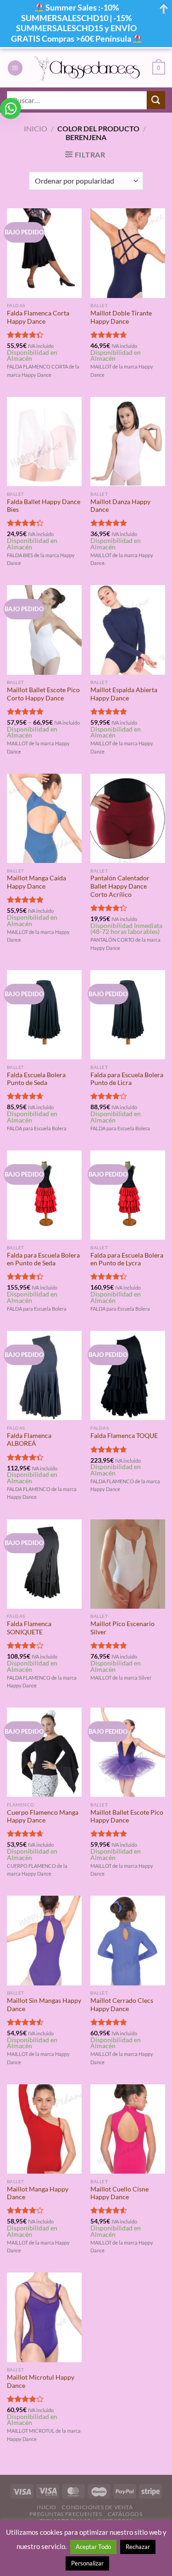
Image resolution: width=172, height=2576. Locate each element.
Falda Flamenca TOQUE (124, 1436)
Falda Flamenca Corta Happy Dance (38, 317)
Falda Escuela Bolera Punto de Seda (36, 1079)
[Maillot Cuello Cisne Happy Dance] (128, 2129)
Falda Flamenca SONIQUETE (29, 1628)
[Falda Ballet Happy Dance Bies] (44, 442)
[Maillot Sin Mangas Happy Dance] (44, 1940)
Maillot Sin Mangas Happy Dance (44, 2005)
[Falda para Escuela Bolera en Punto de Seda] (44, 1195)
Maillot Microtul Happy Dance (41, 2381)
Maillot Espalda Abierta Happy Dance (124, 694)
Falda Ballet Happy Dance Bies (44, 506)
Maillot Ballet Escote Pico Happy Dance (127, 1817)
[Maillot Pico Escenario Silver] (128, 1564)
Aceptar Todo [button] (93, 2547)
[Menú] (15, 68)
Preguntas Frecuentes (66, 2514)
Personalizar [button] (87, 2563)
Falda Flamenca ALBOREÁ (29, 1440)
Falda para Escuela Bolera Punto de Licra (127, 1079)
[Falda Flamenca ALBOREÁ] (44, 1375)
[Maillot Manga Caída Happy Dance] (44, 818)
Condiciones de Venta (97, 2507)
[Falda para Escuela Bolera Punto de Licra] (128, 1015)
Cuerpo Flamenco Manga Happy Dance (43, 1817)
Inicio (36, 128)
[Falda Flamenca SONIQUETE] (44, 1564)
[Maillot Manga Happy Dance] (44, 2129)
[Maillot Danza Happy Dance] (128, 442)
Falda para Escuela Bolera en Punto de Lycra (127, 1259)
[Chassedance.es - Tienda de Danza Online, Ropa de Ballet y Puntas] (88, 68)
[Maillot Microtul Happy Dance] (44, 2317)
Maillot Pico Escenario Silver (122, 1628)
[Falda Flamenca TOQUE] (128, 1375)
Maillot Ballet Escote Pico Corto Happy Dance (43, 694)
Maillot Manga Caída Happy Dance (36, 882)
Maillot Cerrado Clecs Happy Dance (122, 2005)
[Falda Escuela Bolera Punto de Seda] (44, 1015)
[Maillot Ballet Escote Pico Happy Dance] (128, 1752)
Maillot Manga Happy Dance (38, 2193)
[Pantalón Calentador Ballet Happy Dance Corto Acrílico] (128, 818)
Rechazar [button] (138, 2547)
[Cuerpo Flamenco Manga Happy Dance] (44, 1752)
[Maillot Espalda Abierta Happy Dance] (128, 630)
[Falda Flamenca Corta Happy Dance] (44, 253)
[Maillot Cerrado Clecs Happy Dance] (128, 1940)
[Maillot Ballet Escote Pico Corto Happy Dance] (44, 630)
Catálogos (125, 2514)
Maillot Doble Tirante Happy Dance (121, 317)
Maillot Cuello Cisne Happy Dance (119, 2193)
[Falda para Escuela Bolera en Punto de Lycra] (128, 1195)
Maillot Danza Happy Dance (120, 506)
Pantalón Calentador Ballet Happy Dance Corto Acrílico (120, 886)
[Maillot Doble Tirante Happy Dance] (128, 253)
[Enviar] (156, 100)
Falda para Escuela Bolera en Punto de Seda (43, 1259)
